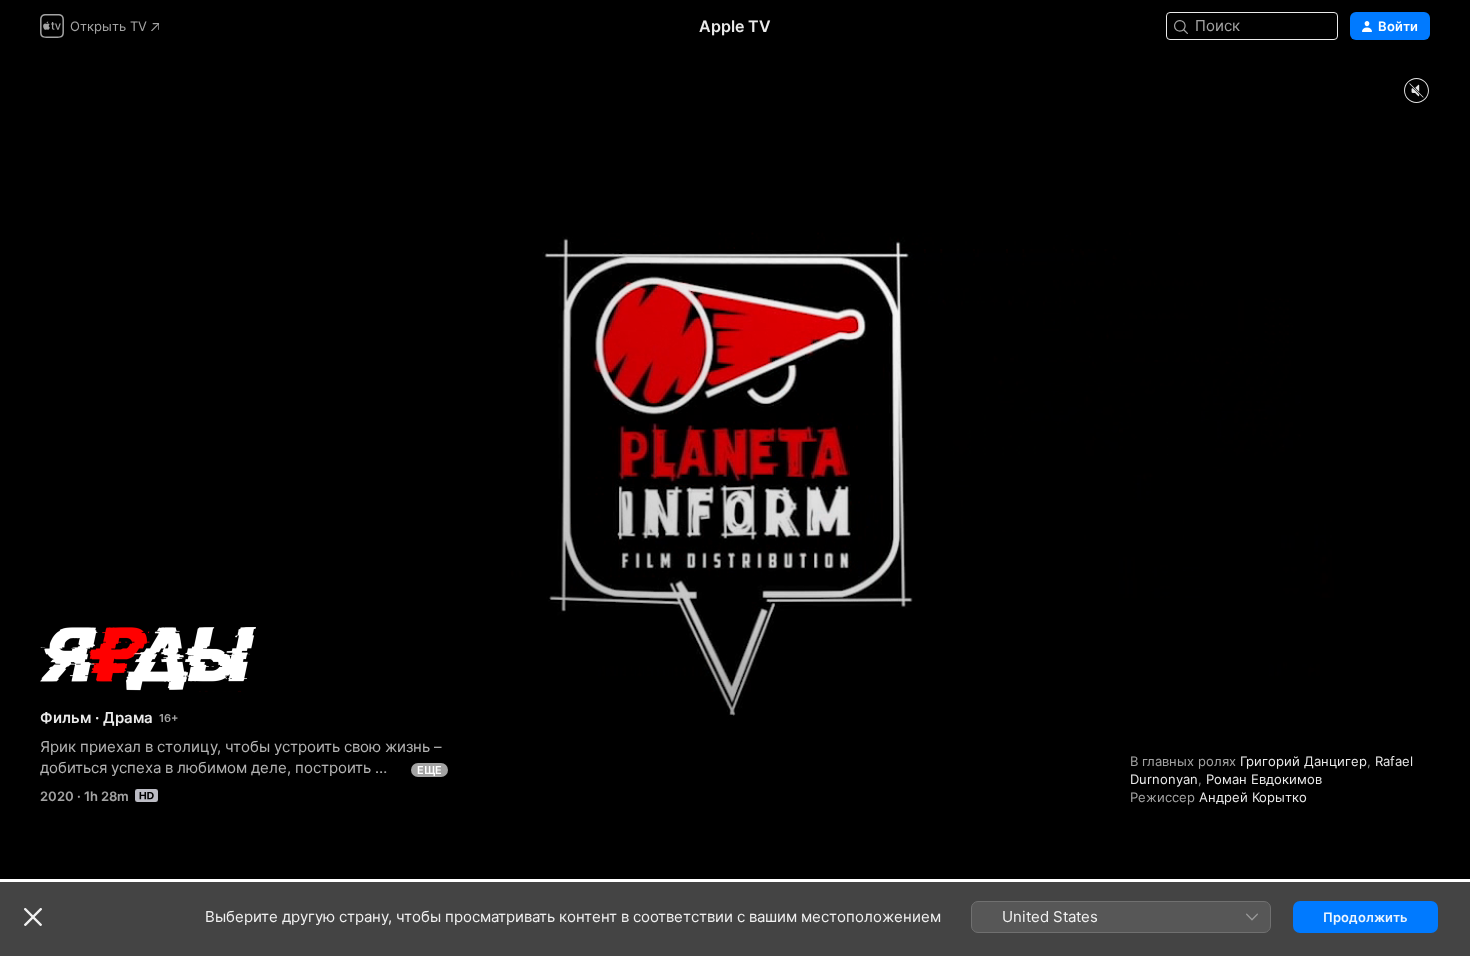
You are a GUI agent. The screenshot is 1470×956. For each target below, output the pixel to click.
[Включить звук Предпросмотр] (1416, 91)
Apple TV (735, 26)
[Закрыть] (33, 917)
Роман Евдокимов (1264, 779)
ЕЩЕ (429, 770)
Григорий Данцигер (1303, 761)
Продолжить (1365, 917)
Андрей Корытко (1253, 797)
